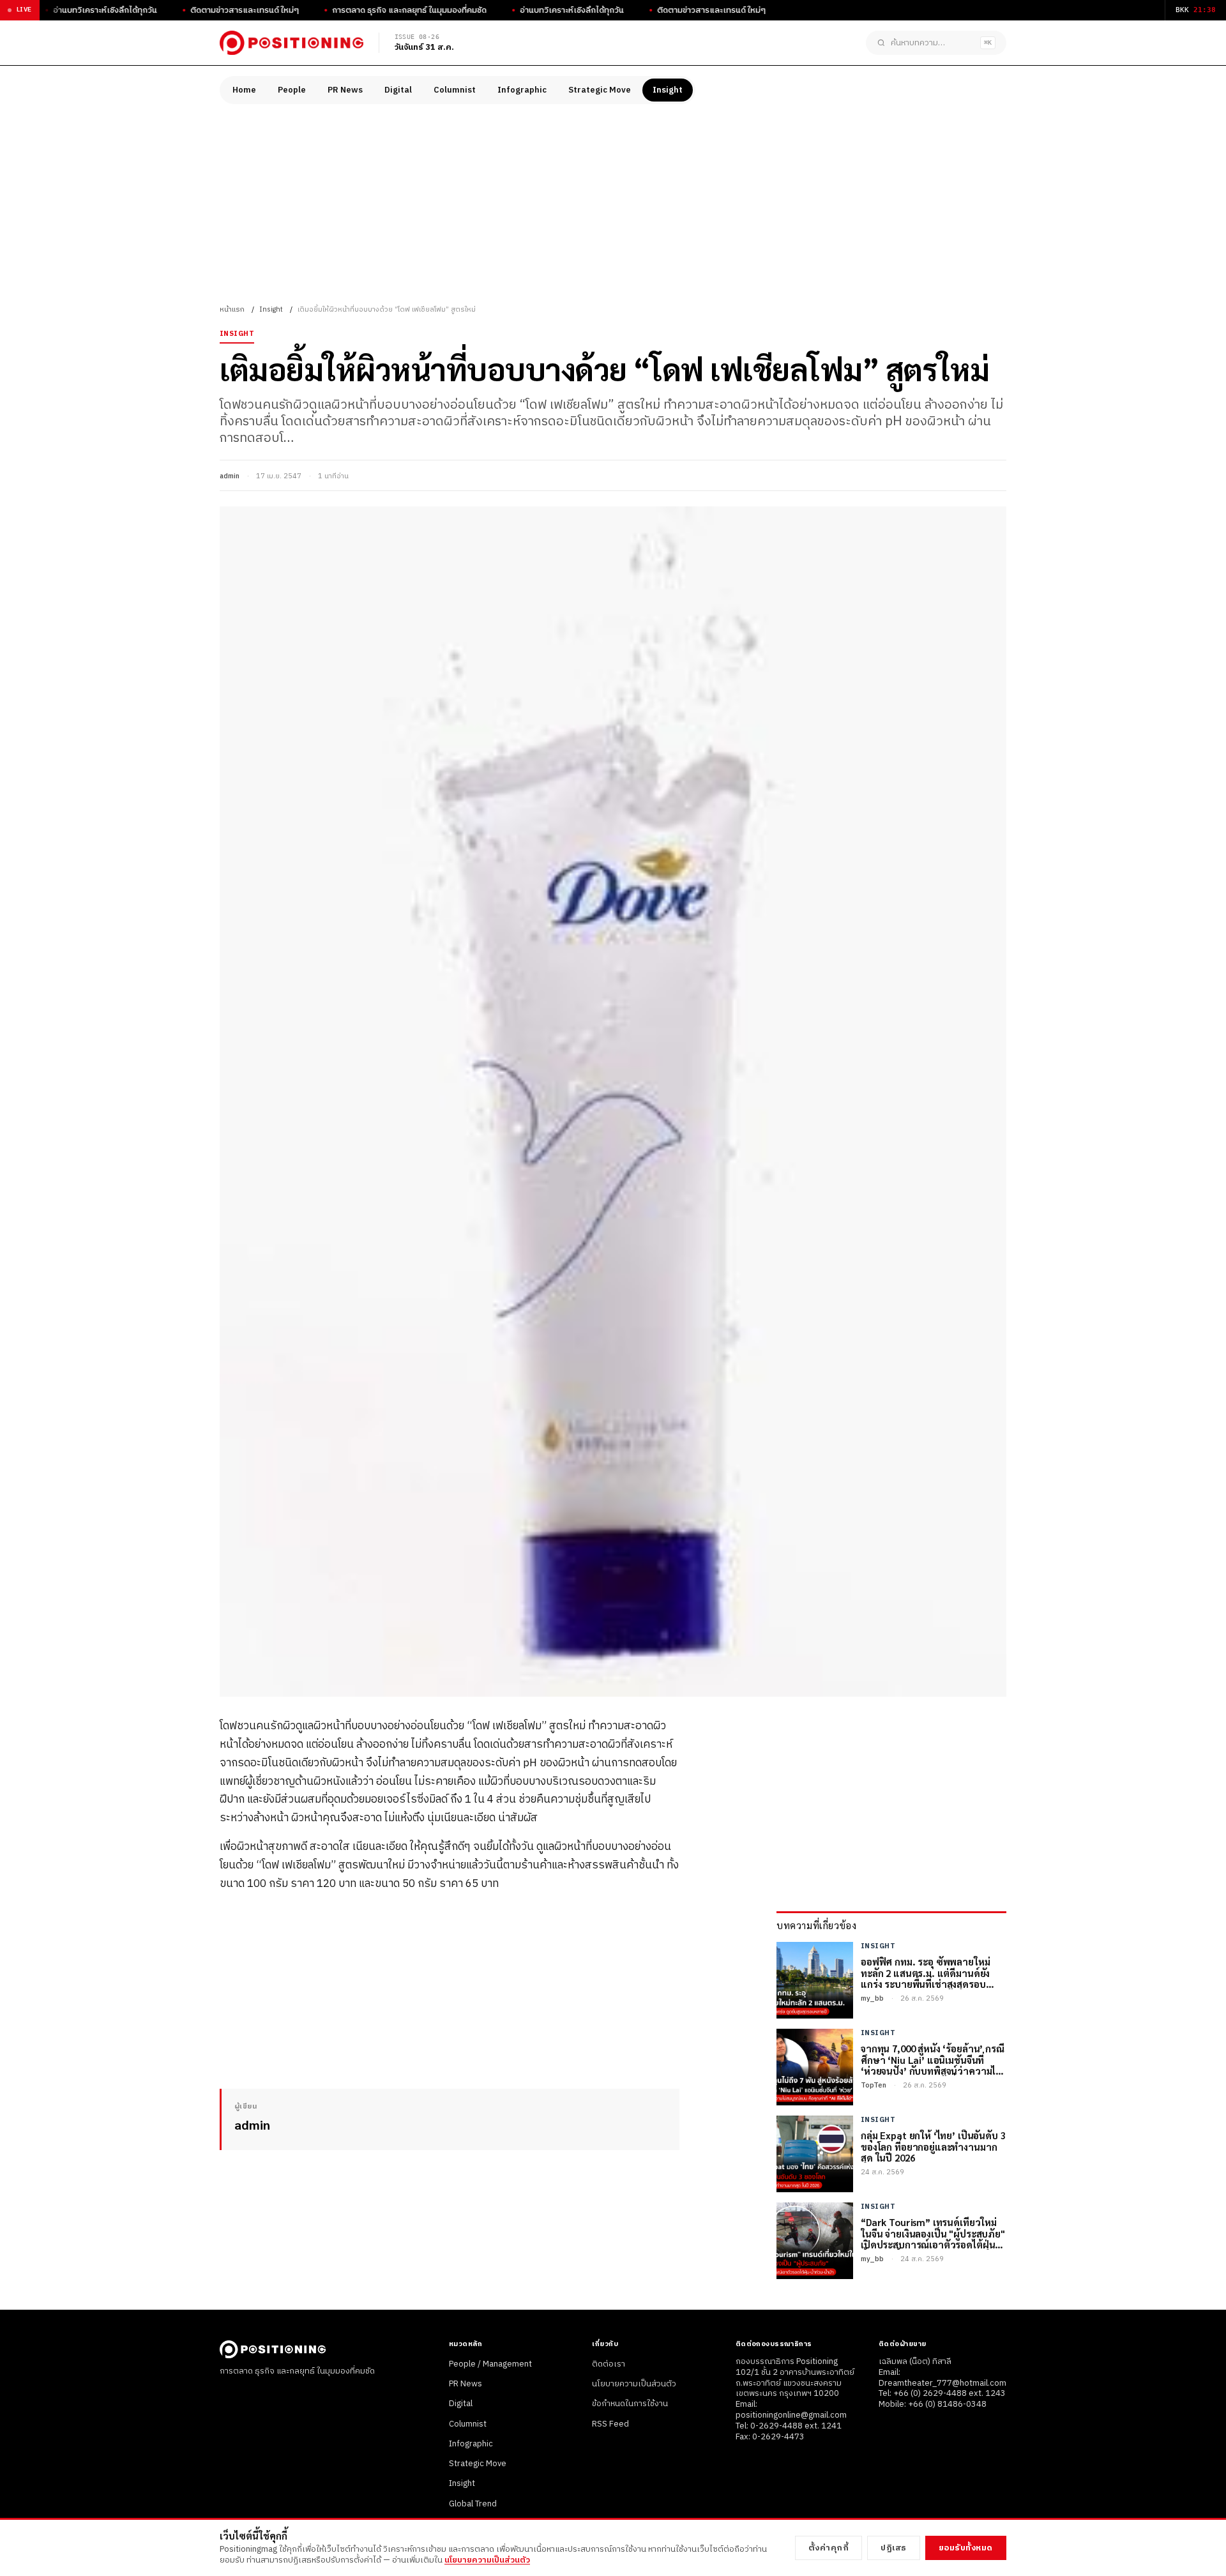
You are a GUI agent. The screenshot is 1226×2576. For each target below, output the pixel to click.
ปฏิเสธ (894, 2548)
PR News (345, 90)
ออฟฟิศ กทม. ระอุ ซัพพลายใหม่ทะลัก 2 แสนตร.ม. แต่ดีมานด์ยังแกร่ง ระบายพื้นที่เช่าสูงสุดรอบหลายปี (925, 1973)
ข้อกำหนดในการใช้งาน (630, 2404)
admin (230, 476)
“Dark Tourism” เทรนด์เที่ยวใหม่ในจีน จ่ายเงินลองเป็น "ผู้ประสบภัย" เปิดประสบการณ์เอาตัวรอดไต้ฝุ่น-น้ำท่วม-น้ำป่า (933, 2233)
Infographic (522, 90)
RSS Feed (610, 2424)
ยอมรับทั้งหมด (966, 2548)
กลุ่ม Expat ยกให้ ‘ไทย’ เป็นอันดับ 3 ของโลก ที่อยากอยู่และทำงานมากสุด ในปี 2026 (933, 2146)
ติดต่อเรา (609, 2364)
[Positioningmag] (291, 43)
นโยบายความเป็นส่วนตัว (634, 2384)
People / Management (490, 2364)
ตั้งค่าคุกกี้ (829, 2548)
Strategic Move (600, 90)
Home (244, 90)
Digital (398, 90)
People (292, 90)
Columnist (455, 90)
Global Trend (473, 2504)
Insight (668, 90)
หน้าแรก (232, 310)
